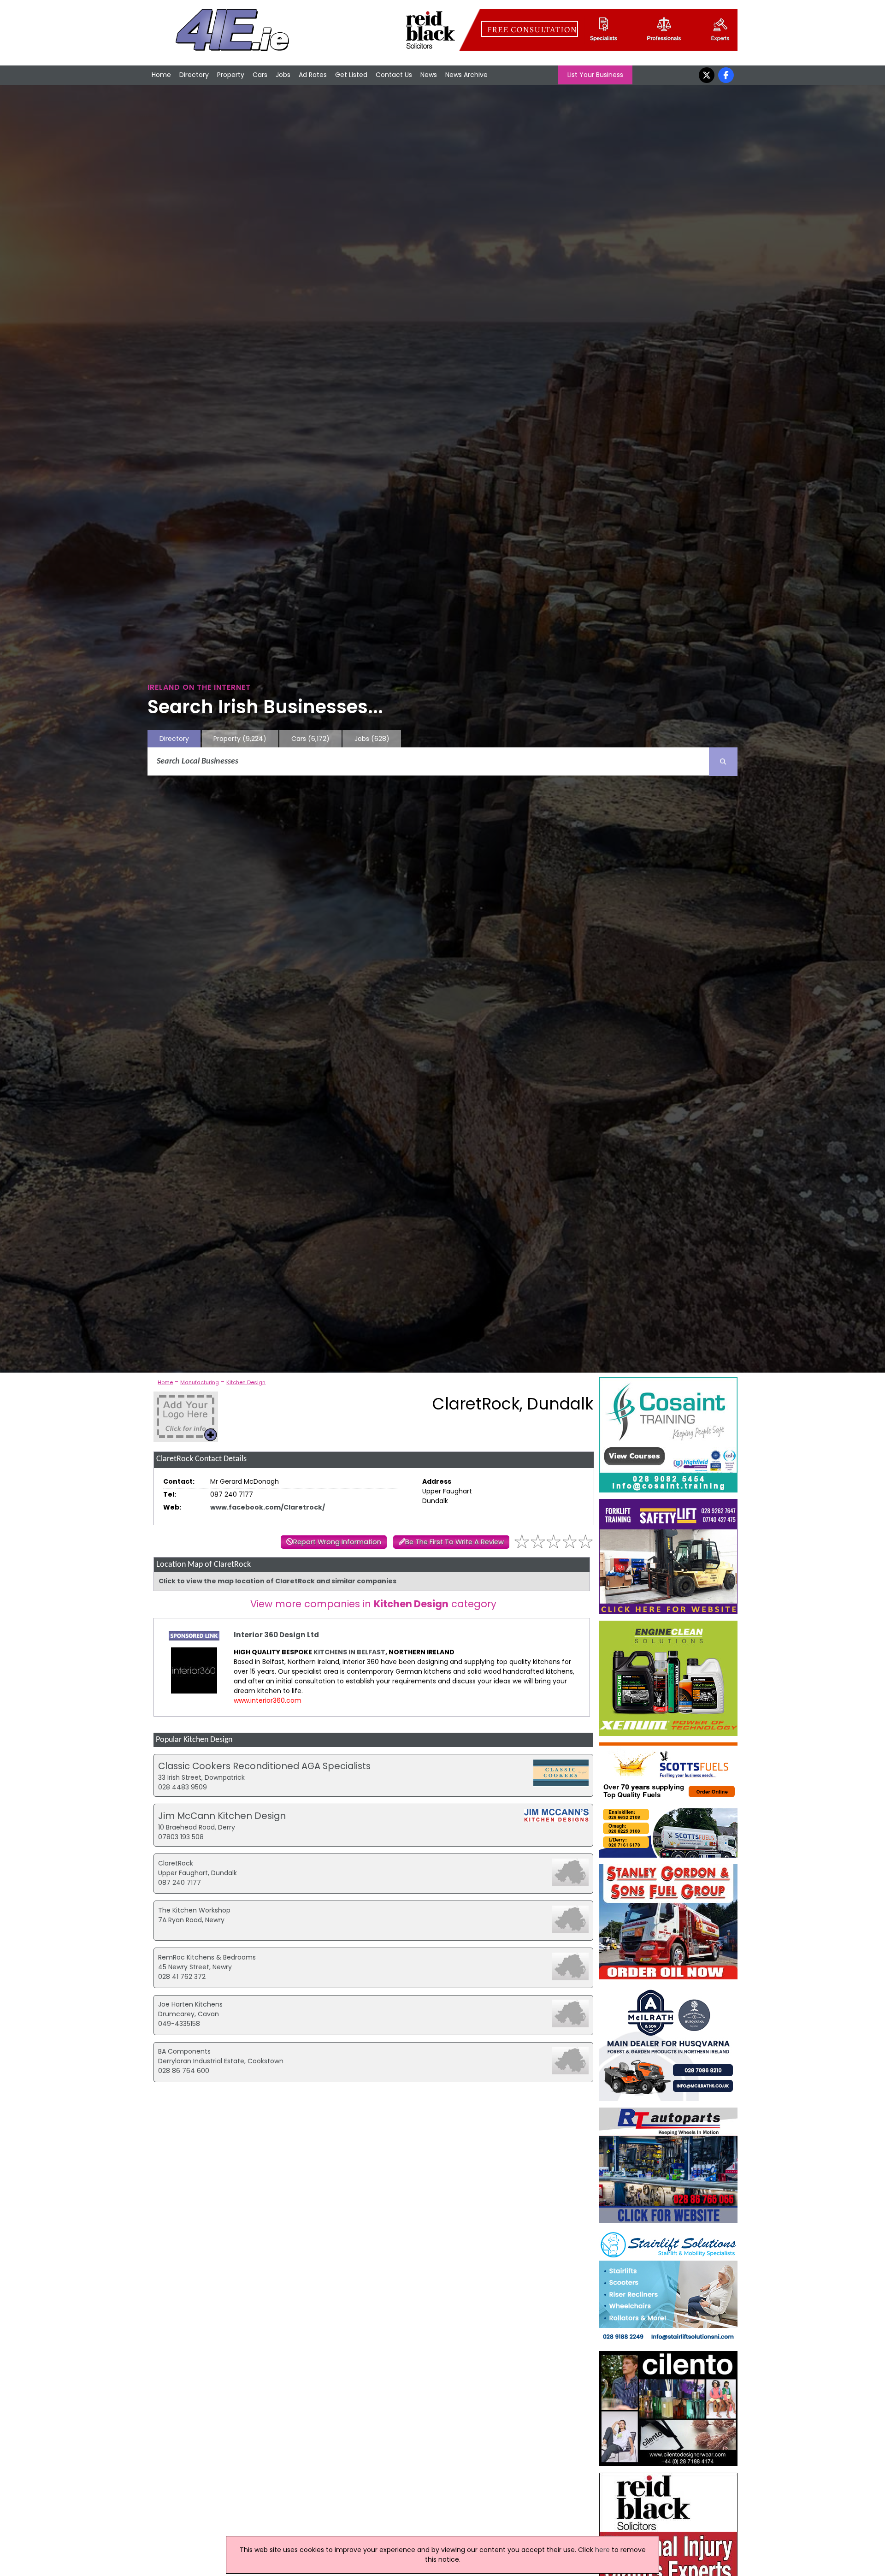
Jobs (283, 75)
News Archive (466, 75)
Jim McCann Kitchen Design (222, 1816)
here (602, 2550)
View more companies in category (373, 1604)
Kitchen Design (246, 1382)
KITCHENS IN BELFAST (349, 1652)
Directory (194, 75)
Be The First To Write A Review (454, 1542)
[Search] (723, 762)
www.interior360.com (268, 1700)
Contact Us (394, 75)
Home (161, 75)
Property (231, 75)
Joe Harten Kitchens (190, 2004)
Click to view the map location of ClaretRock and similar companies (277, 1581)
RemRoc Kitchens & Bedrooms (207, 1957)
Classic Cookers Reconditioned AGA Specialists (264, 1766)
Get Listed (351, 75)
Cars (260, 75)
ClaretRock (176, 1863)
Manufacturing (200, 1382)
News (429, 75)
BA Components (184, 2051)
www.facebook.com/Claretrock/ (268, 1507)
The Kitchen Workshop (194, 1910)
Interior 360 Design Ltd (276, 1635)
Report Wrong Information (337, 1542)
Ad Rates (313, 75)
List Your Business (595, 75)
